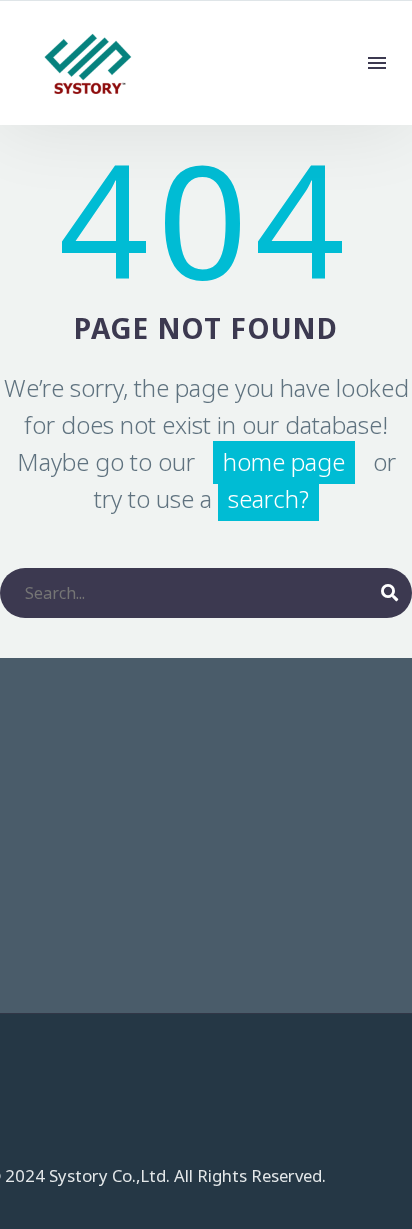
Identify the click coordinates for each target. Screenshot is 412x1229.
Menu (377, 63)
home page (284, 462)
